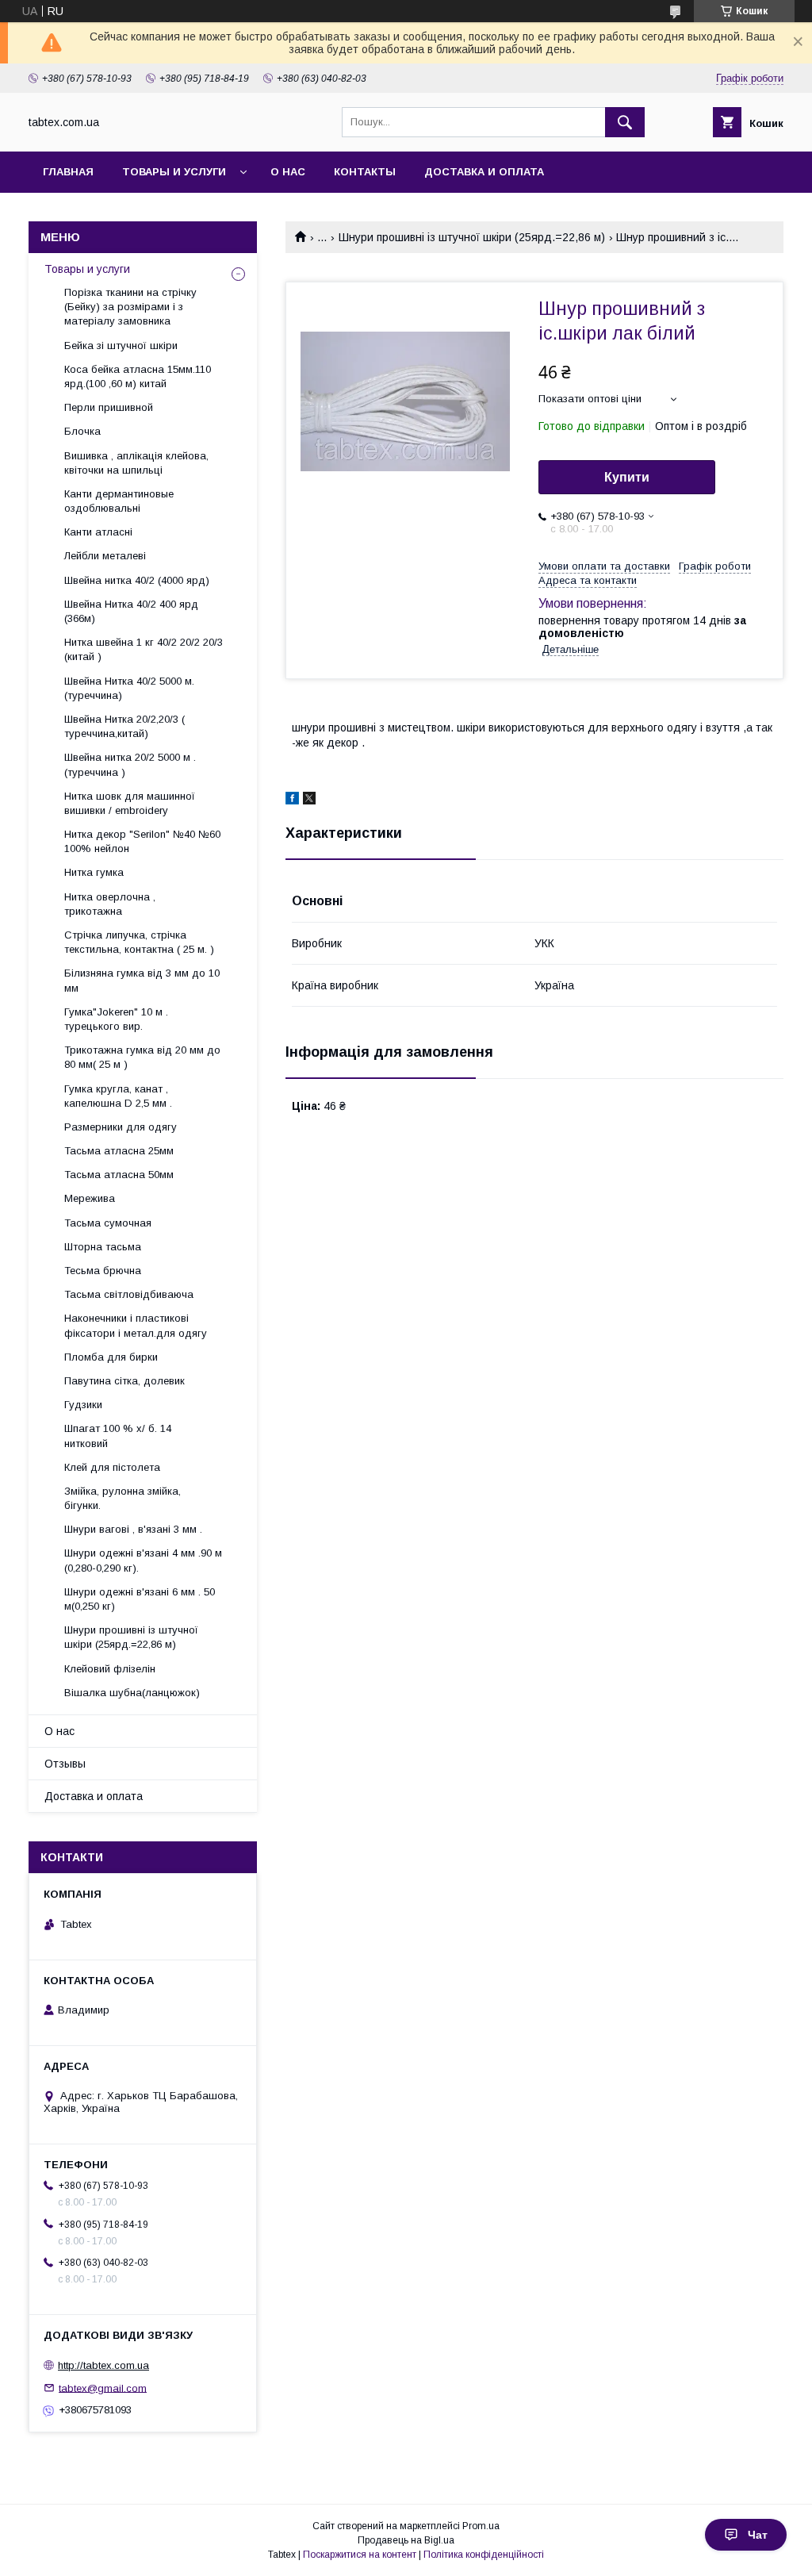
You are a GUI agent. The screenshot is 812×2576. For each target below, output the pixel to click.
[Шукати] (625, 122)
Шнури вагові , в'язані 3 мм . (133, 1529)
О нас (288, 172)
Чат (758, 2535)
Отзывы (65, 1764)
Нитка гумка (94, 872)
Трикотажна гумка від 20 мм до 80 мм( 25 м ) (142, 1057)
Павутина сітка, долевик (124, 1381)
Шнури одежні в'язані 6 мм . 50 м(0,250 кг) (140, 1599)
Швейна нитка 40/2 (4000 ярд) (137, 580)
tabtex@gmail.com (103, 2388)
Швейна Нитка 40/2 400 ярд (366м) (131, 611)
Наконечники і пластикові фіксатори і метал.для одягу (136, 1325)
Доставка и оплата (484, 172)
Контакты (365, 172)
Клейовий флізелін (110, 1669)
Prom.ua (481, 2526)
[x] (309, 800)
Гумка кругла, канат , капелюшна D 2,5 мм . (118, 1096)
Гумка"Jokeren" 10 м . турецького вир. (116, 1019)
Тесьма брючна (103, 1271)
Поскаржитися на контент (360, 2555)
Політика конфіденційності (484, 2555)
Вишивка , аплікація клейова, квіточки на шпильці (136, 463)
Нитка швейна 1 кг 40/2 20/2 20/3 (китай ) (144, 649)
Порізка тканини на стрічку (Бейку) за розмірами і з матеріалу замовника (130, 307)
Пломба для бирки (111, 1357)
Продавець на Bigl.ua (406, 2540)
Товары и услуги (174, 172)
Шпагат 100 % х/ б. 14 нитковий (118, 1436)
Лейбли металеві (105, 556)
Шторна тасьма (103, 1247)
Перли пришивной (109, 407)
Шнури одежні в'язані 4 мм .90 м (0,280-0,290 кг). (143, 1560)
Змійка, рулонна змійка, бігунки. (123, 1498)
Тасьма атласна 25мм (119, 1151)
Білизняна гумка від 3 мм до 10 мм (142, 980)
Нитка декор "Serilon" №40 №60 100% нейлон (142, 841)
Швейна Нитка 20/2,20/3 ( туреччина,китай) (124, 726)
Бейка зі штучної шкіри (121, 346)
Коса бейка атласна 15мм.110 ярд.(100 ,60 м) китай (138, 376)
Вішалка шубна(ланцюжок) (132, 1693)
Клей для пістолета (112, 1467)
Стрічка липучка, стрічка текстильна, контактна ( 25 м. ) (139, 942)
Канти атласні (98, 532)
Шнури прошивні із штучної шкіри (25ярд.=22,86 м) (472, 237)
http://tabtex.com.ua (103, 2365)
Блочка (82, 431)
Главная (68, 172)
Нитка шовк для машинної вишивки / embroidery (130, 803)
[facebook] (292, 800)
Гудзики (83, 1405)
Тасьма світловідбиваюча (129, 1294)
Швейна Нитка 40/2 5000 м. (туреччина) (129, 688)
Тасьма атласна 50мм (119, 1175)
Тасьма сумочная (108, 1223)
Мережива (90, 1198)
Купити (627, 477)
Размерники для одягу (121, 1127)
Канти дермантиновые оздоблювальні (119, 501)
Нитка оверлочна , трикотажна (110, 904)
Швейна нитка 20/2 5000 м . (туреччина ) (130, 764)
